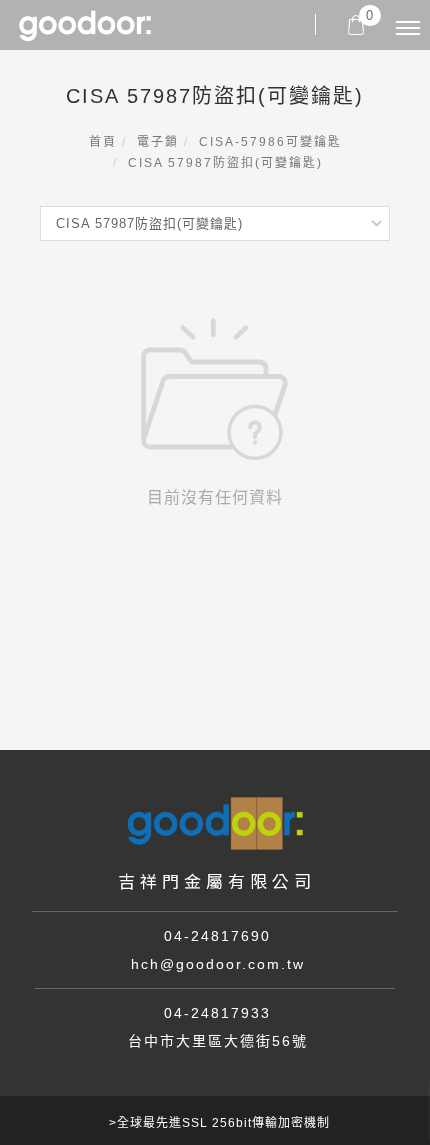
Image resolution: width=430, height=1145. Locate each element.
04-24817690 (217, 936)
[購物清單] (356, 24)
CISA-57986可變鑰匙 (270, 142)
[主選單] (408, 29)
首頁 (103, 142)
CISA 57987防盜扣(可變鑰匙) (225, 163)
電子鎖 (158, 142)
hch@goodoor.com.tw (218, 964)
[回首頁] (85, 25)
